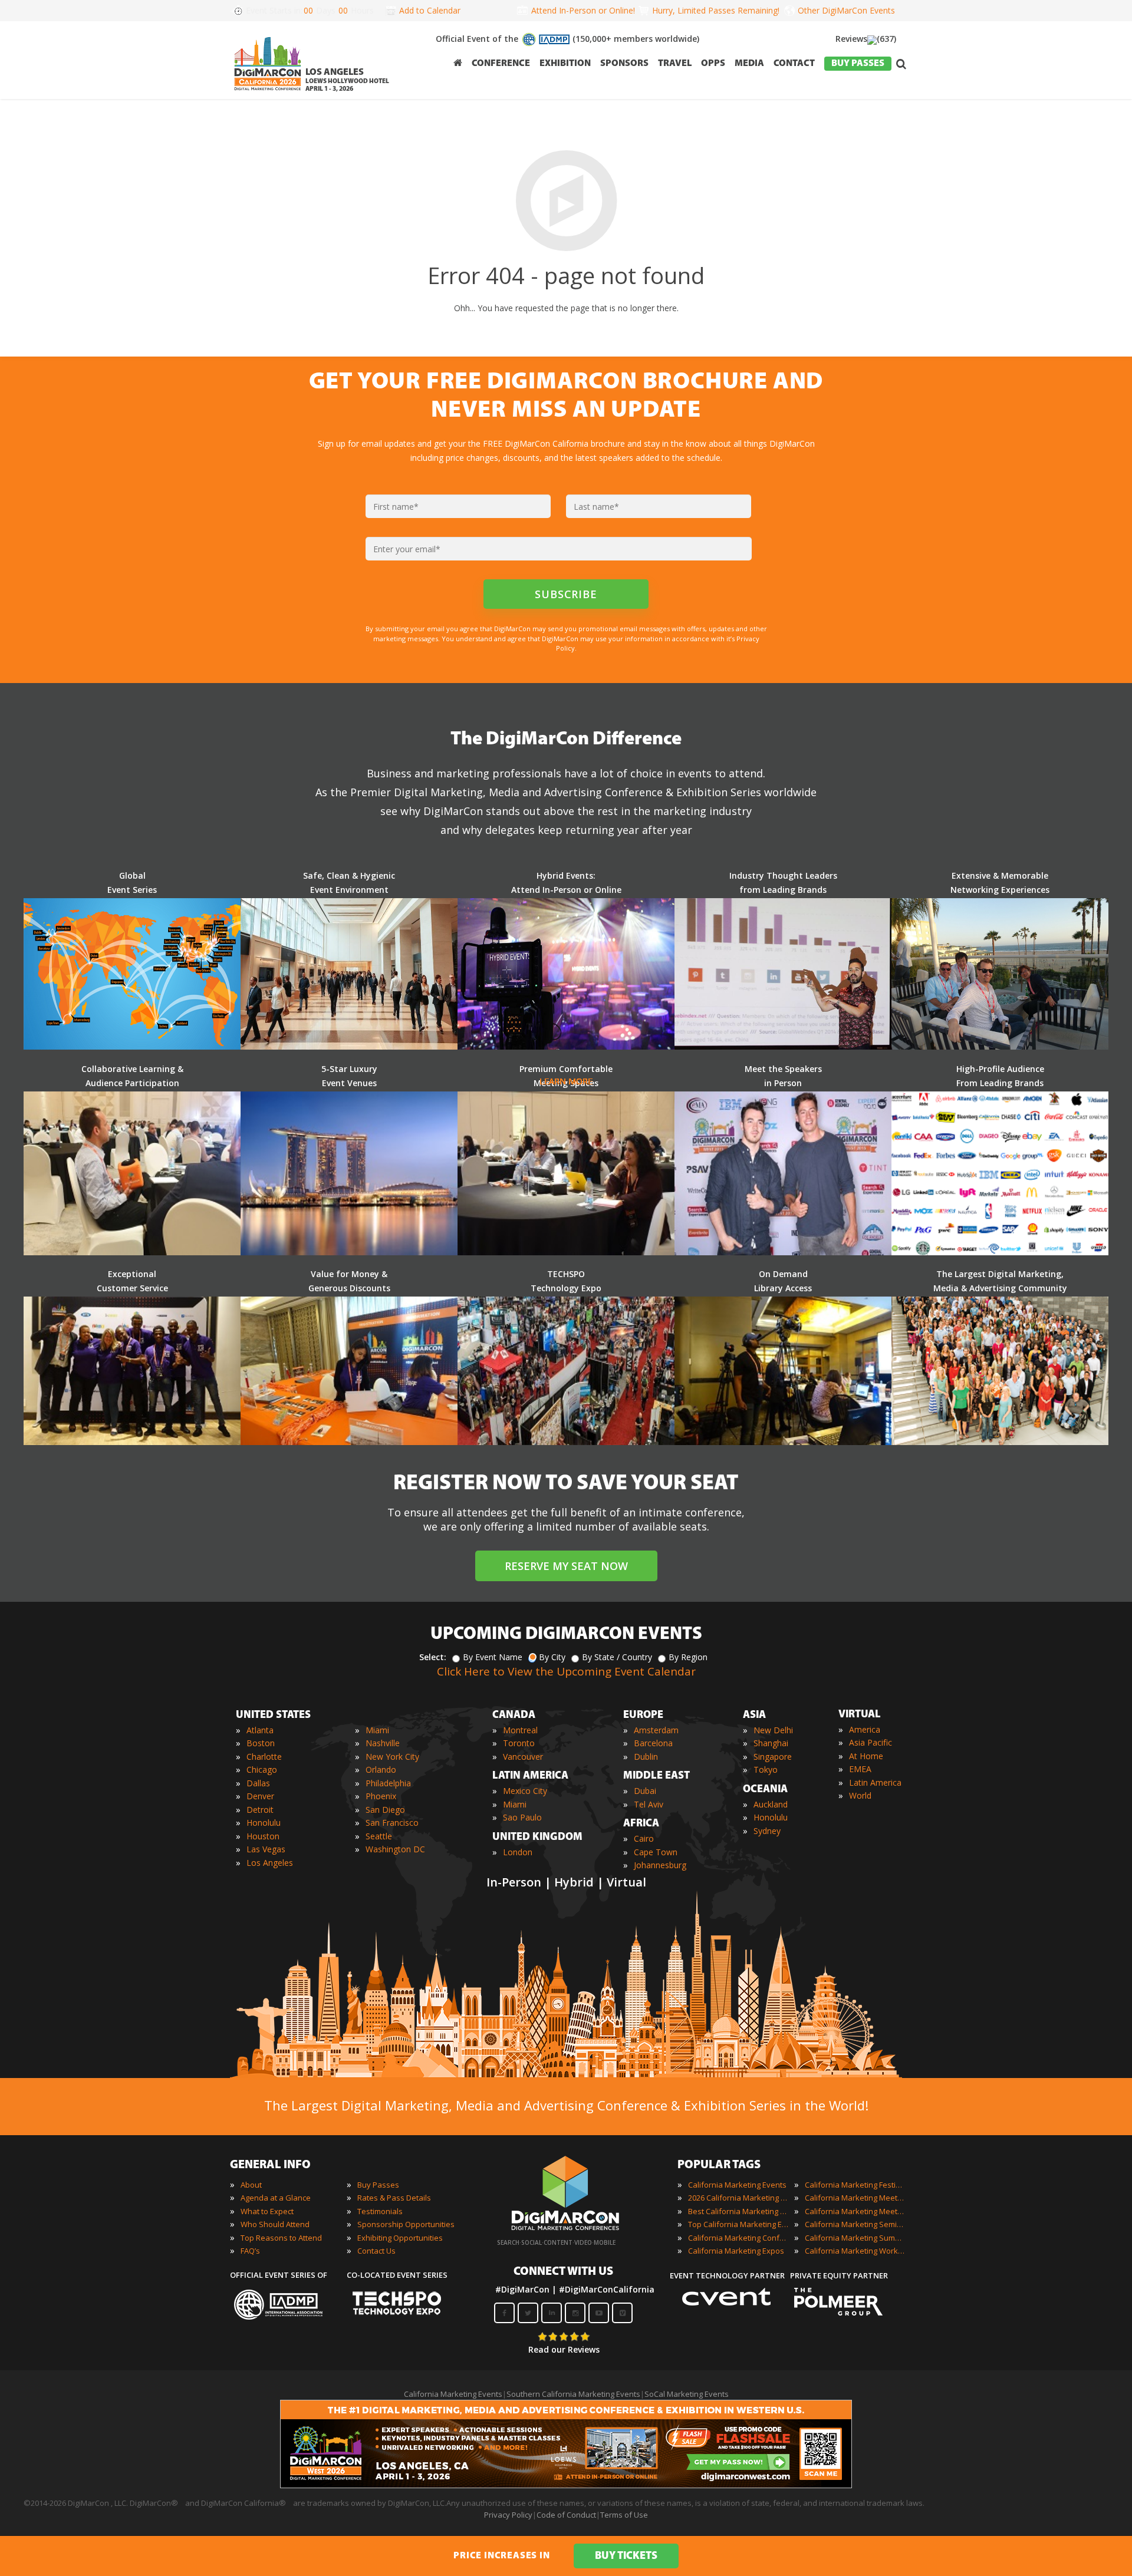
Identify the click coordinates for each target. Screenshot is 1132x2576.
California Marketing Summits (855, 2238)
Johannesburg (660, 1865)
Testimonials (380, 2211)
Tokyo (766, 1769)
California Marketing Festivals (855, 2185)
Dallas (258, 1783)
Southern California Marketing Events (573, 2394)
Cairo (644, 1838)
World (860, 1795)
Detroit (260, 1810)
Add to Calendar (430, 10)
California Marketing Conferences (738, 2238)
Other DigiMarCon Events (846, 10)
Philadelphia (388, 1783)
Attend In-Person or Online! (583, 10)
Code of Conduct (566, 2515)
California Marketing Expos (736, 2251)
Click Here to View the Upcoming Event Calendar (566, 1671)
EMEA (860, 1769)
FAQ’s (250, 2251)
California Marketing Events (737, 2185)
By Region (688, 1657)
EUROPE (643, 1716)
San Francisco (392, 1823)
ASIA (754, 1716)
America (865, 1729)
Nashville (383, 1743)
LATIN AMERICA (530, 1776)
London (518, 1852)
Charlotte (264, 1757)
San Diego (385, 1810)
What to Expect (267, 2211)
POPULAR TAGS (719, 2165)
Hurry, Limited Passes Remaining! (713, 10)
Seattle (379, 1836)
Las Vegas (266, 1849)
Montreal (520, 1730)
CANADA (514, 1716)
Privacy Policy (508, 2515)
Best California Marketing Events (738, 2211)
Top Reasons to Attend (281, 2238)
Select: (433, 1657)
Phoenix (381, 1796)
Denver (260, 1796)
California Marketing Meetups (855, 2211)
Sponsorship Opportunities (406, 2224)
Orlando (381, 1769)
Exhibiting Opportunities (400, 2238)
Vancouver (523, 1757)
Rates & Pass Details (394, 2198)
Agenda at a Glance (276, 2198)
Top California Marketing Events (738, 2224)
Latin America (875, 1782)
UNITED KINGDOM (537, 1838)
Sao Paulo (522, 1817)
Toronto (519, 1743)
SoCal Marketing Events (687, 2394)
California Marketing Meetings (855, 2198)
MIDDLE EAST (657, 1776)
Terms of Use (624, 2515)
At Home (866, 1756)
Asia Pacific (871, 1742)
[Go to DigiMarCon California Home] (268, 93)
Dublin (646, 1757)
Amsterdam (656, 1730)
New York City (392, 1757)
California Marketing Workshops (855, 2251)
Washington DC (395, 1849)
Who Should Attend (275, 2224)
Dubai (645, 1791)
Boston (261, 1743)
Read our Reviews (564, 2349)
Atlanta (260, 1730)
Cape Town (656, 1852)
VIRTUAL (860, 1715)
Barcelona (653, 1743)
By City (552, 1657)
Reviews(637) (866, 39)
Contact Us (376, 2251)
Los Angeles (270, 1863)
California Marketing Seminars (855, 2224)
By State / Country (617, 1657)
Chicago (262, 1769)
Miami (377, 1730)
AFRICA (641, 1824)
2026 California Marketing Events (738, 2198)
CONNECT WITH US (563, 2272)
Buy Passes (378, 2185)
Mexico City (525, 1791)
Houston (263, 1836)
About (251, 2185)
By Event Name (493, 1657)
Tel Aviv (649, 1804)
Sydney (767, 1831)
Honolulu (264, 1823)
